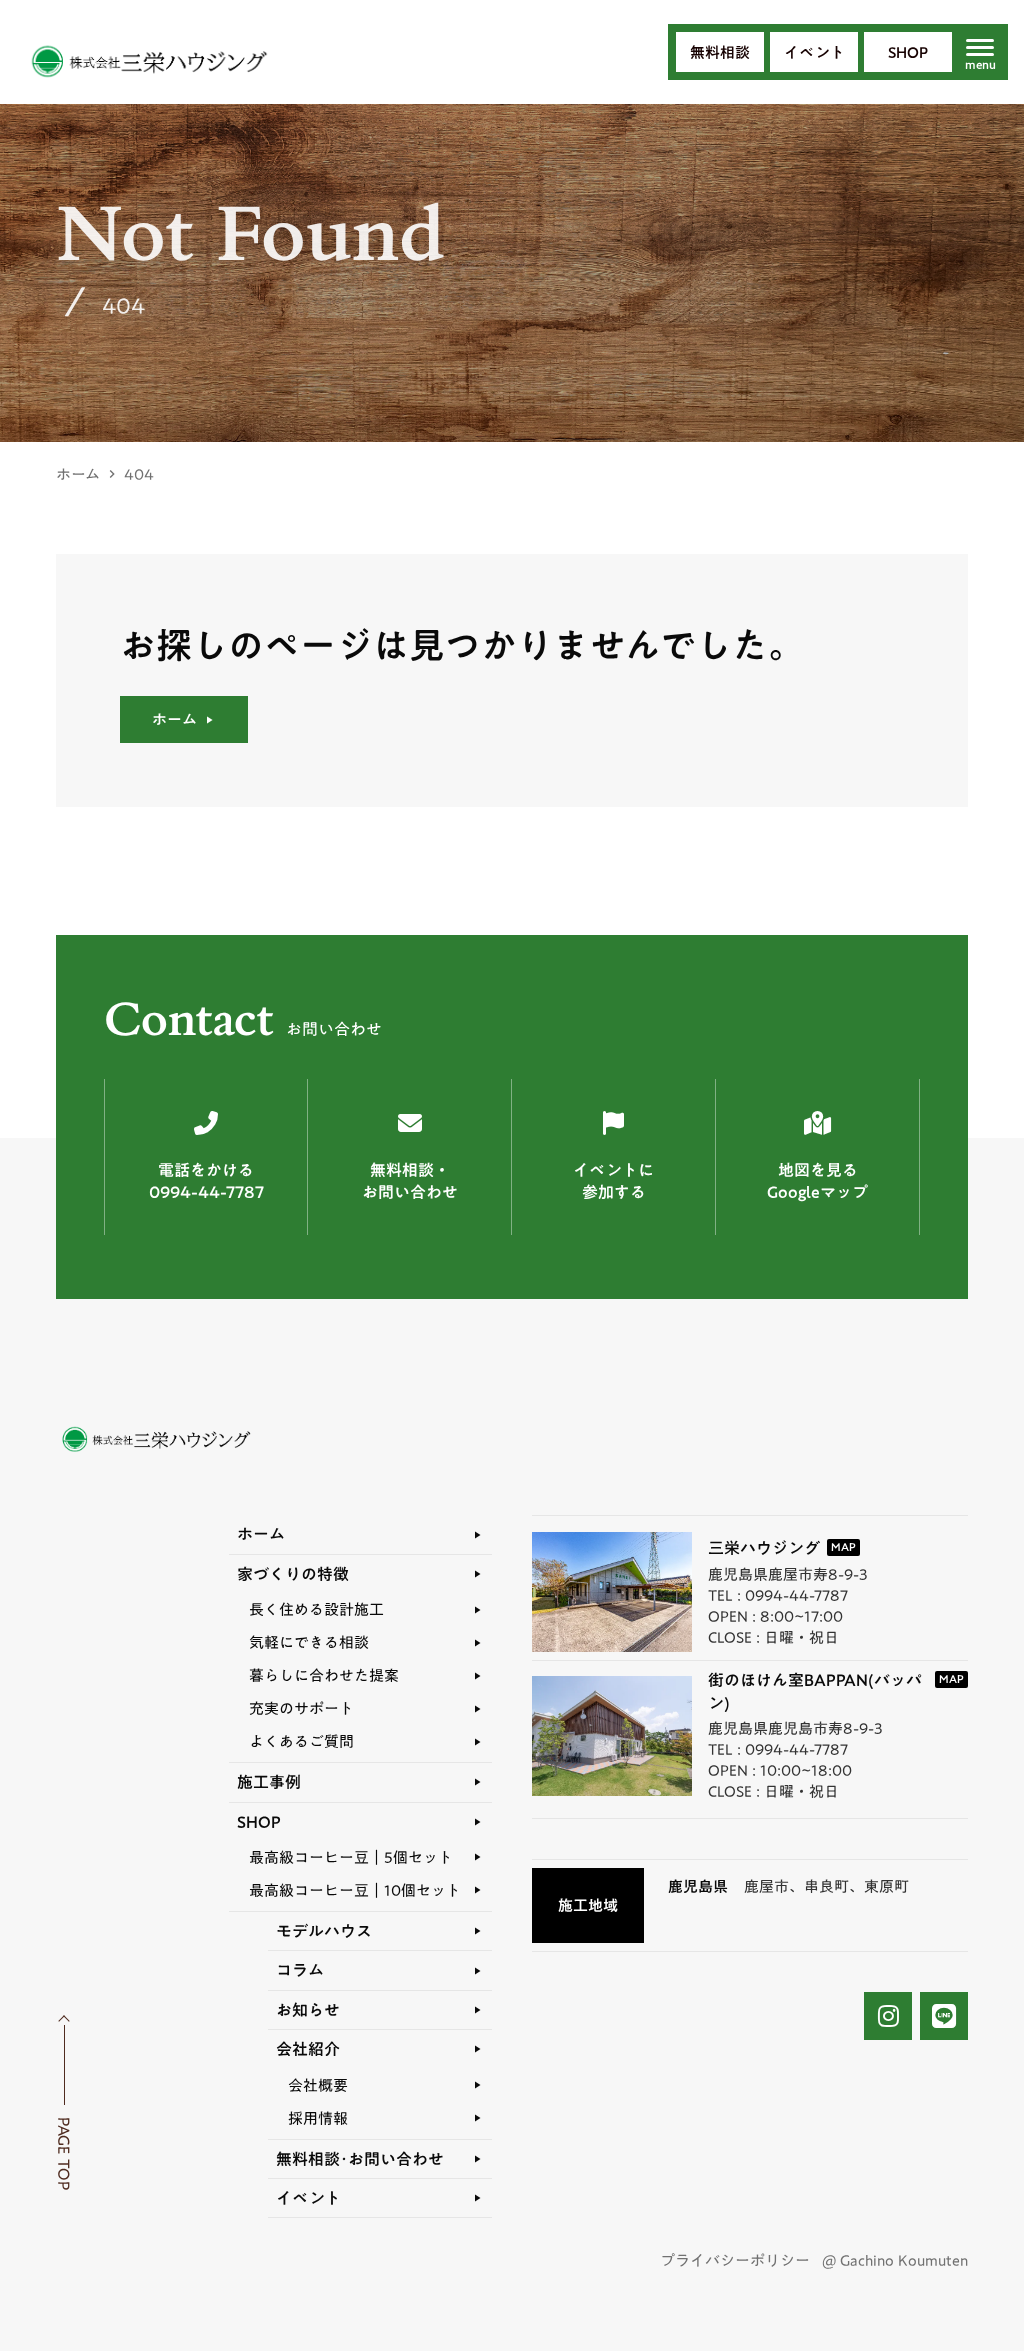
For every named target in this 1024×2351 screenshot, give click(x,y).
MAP (843, 1547)
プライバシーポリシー (735, 2260)
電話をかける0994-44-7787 (206, 1181)
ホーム (78, 474)
